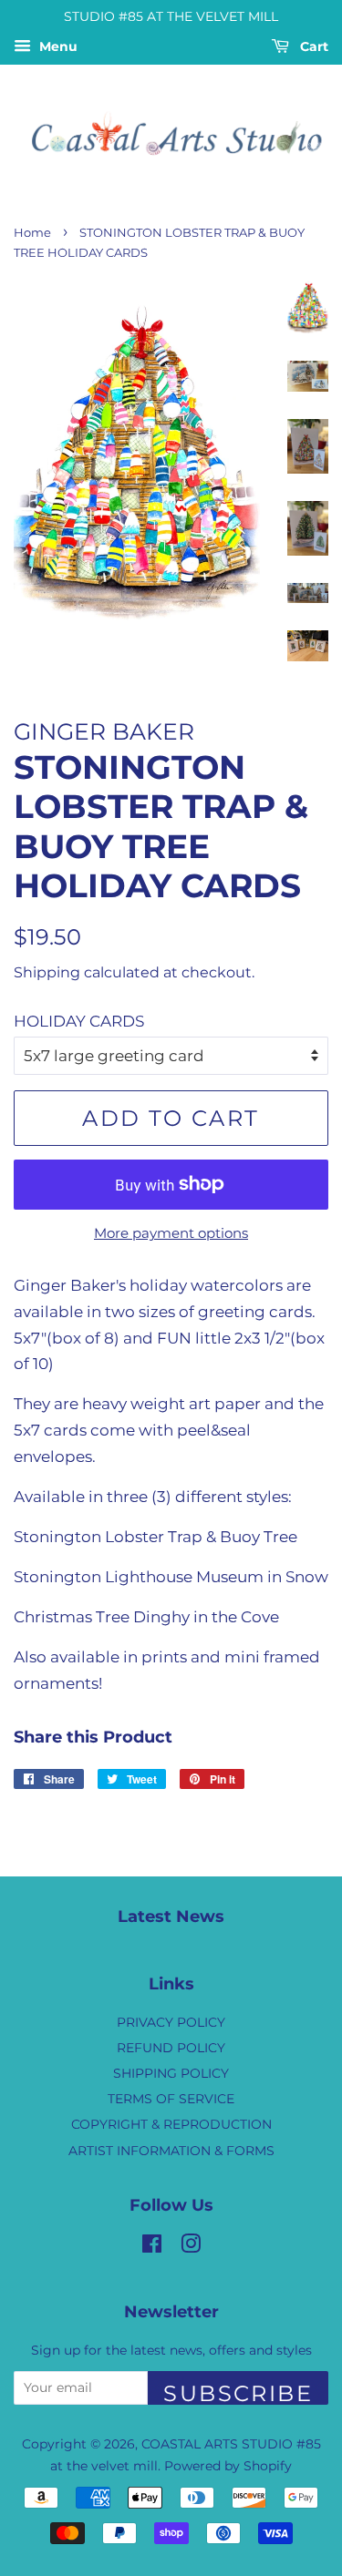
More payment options (171, 1233)
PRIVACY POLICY (171, 2022)
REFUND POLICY (171, 2048)
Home (32, 233)
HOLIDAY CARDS (79, 1021)
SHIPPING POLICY (171, 2073)
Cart (312, 46)
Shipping (47, 972)
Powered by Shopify (228, 2466)
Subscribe (238, 2392)
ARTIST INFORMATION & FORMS (171, 2151)
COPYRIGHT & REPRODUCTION (171, 2124)
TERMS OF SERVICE (171, 2099)
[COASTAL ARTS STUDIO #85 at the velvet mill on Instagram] (191, 2247)
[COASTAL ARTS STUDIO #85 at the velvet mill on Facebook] (152, 2247)
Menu (57, 46)
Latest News (171, 1917)
